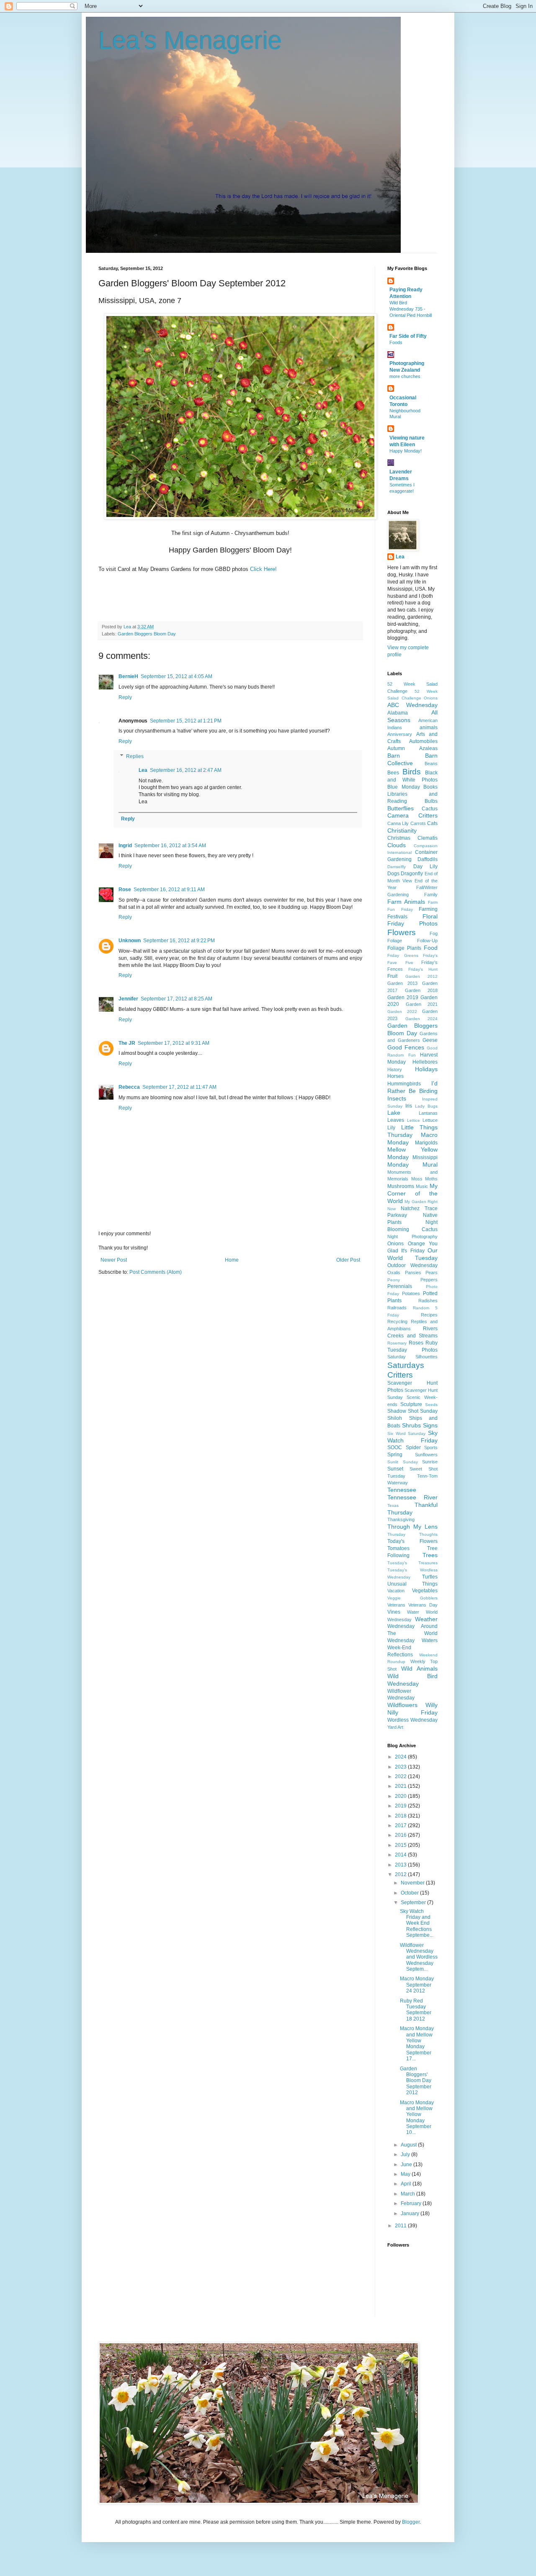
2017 (401, 1825)
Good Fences (406, 1047)
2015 (401, 1845)
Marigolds (426, 1143)
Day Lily (426, 866)
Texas (393, 1505)
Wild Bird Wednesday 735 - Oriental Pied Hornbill (411, 309)
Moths (431, 1179)
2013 (401, 1865)
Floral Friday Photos (412, 920)
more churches (405, 376)
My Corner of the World (412, 1193)
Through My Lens (412, 1527)
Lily (391, 1128)
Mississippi (425, 1157)
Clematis (428, 838)
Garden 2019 (403, 997)
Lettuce (430, 1120)
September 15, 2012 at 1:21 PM (186, 721)
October (410, 1893)
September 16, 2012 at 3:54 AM (170, 846)
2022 (401, 1776)
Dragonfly (412, 874)
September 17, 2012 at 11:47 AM (179, 1087)
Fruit (392, 976)
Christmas (399, 838)
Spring (395, 1455)
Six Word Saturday (406, 1433)
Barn (394, 756)
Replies (135, 756)
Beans (431, 764)
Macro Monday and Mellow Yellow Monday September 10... (417, 2118)
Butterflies (401, 808)
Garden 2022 (402, 1012)
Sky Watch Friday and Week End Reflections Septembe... (417, 1923)
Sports (431, 1447)
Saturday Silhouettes (412, 1357)
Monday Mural (412, 1165)
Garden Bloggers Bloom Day (147, 634)
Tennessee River (412, 1497)
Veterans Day (423, 1605)
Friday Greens (403, 955)
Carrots (418, 823)
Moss (417, 1179)
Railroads (397, 1308)
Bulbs (431, 801)
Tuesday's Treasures (412, 1563)
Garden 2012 (422, 976)
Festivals (397, 917)
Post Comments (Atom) (156, 1272)
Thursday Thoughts (412, 1534)
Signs (430, 1425)
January (411, 2214)
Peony (394, 1280)
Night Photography (412, 1237)
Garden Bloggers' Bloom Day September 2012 (416, 2081)
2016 (401, 1835)
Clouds (397, 845)
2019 (401, 1806)
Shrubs (411, 1425)
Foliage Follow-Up (412, 941)
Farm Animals (406, 902)
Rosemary (397, 1343)
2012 (401, 1874)
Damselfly (397, 867)
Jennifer (128, 999)
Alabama (398, 713)
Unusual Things (412, 1584)
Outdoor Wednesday (412, 1265)
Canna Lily (398, 823)
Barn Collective (412, 759)
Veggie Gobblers (412, 1598)
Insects (397, 1098)
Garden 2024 (422, 1019)
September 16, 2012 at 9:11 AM (169, 890)
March (408, 2194)
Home (232, 1260)
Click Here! (263, 569)
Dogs (393, 874)
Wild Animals (420, 1668)
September (414, 1902)
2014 (401, 1855)
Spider (413, 1447)
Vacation (396, 1591)
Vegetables (425, 1591)
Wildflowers (402, 1705)
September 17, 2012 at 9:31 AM (174, 1043)
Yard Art (395, 1727)
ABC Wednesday (412, 705)
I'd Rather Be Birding (412, 1087)
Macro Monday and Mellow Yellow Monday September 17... (417, 2044)
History (395, 1069)
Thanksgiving (401, 1519)
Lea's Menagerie (190, 40)
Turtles (430, 1577)
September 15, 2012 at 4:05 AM (177, 676)
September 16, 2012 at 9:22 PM (179, 941)
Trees (430, 1555)
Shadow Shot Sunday (412, 1411)
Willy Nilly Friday (412, 1709)
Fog (434, 933)
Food (431, 948)
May (406, 2174)
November (413, 1883)
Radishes (428, 1301)
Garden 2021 (422, 1004)
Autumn (396, 748)
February (412, 2203)
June (407, 2165)
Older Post (348, 1260)
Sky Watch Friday (412, 1437)
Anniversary (400, 734)
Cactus (430, 809)
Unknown (130, 941)
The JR (127, 1043)
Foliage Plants (404, 948)
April (407, 2184)
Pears (432, 1273)
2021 (401, 1786)
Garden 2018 (421, 990)
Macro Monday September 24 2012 (417, 1985)
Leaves (396, 1120)
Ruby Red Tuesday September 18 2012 (416, 2010)
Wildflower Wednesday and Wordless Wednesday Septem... (419, 1957)
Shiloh (395, 1418)
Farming (428, 909)
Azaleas (428, 748)
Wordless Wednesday (412, 1720)
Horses (396, 1076)
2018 (401, 1816)
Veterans (396, 1605)
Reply (125, 697)
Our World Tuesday (412, 1254)
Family (431, 895)
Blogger (411, 2522)
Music (422, 1186)
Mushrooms (401, 1186)
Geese (430, 1040)
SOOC (395, 1447)
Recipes (429, 1315)
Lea (143, 770)
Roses (416, 1343)
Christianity (402, 830)
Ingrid (125, 846)
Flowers (402, 932)
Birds (412, 772)
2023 (401, 1767)
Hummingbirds (404, 1084)
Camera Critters (412, 815)
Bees (393, 773)
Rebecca (129, 1087)
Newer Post (114, 1260)
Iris (409, 1106)
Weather (426, 1619)
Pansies (413, 1273)
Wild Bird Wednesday (412, 1680)
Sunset (395, 1469)
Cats (432, 823)
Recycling (397, 1321)
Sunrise (430, 1462)
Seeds (431, 1405)
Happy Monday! (406, 451)
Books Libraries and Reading (412, 794)
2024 (401, 1757)
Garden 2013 (402, 983)
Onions (396, 1244)
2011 (401, 2226)
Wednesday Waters (412, 1640)
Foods (396, 342)
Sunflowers (426, 1455)
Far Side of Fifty (408, 336)
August (409, 2145)
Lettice (414, 1120)
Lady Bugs (426, 1106)
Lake (394, 1113)
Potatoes (411, 1293)
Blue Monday (404, 787)
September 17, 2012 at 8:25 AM (177, 999)
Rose (125, 890)
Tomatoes (398, 1548)
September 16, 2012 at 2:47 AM (186, 770)
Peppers (429, 1280)
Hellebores (425, 1062)
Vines (394, 1612)
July (406, 2154)
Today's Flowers (412, 1541)
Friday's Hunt (423, 969)
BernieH (128, 676)
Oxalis (394, 1273)
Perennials (400, 1286)
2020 (401, 1796)
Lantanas (428, 1113)
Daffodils (428, 859)
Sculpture (411, 1404)
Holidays (426, 1069)
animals (429, 728)
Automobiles (423, 741)
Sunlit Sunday (403, 1462)
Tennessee (402, 1490)
